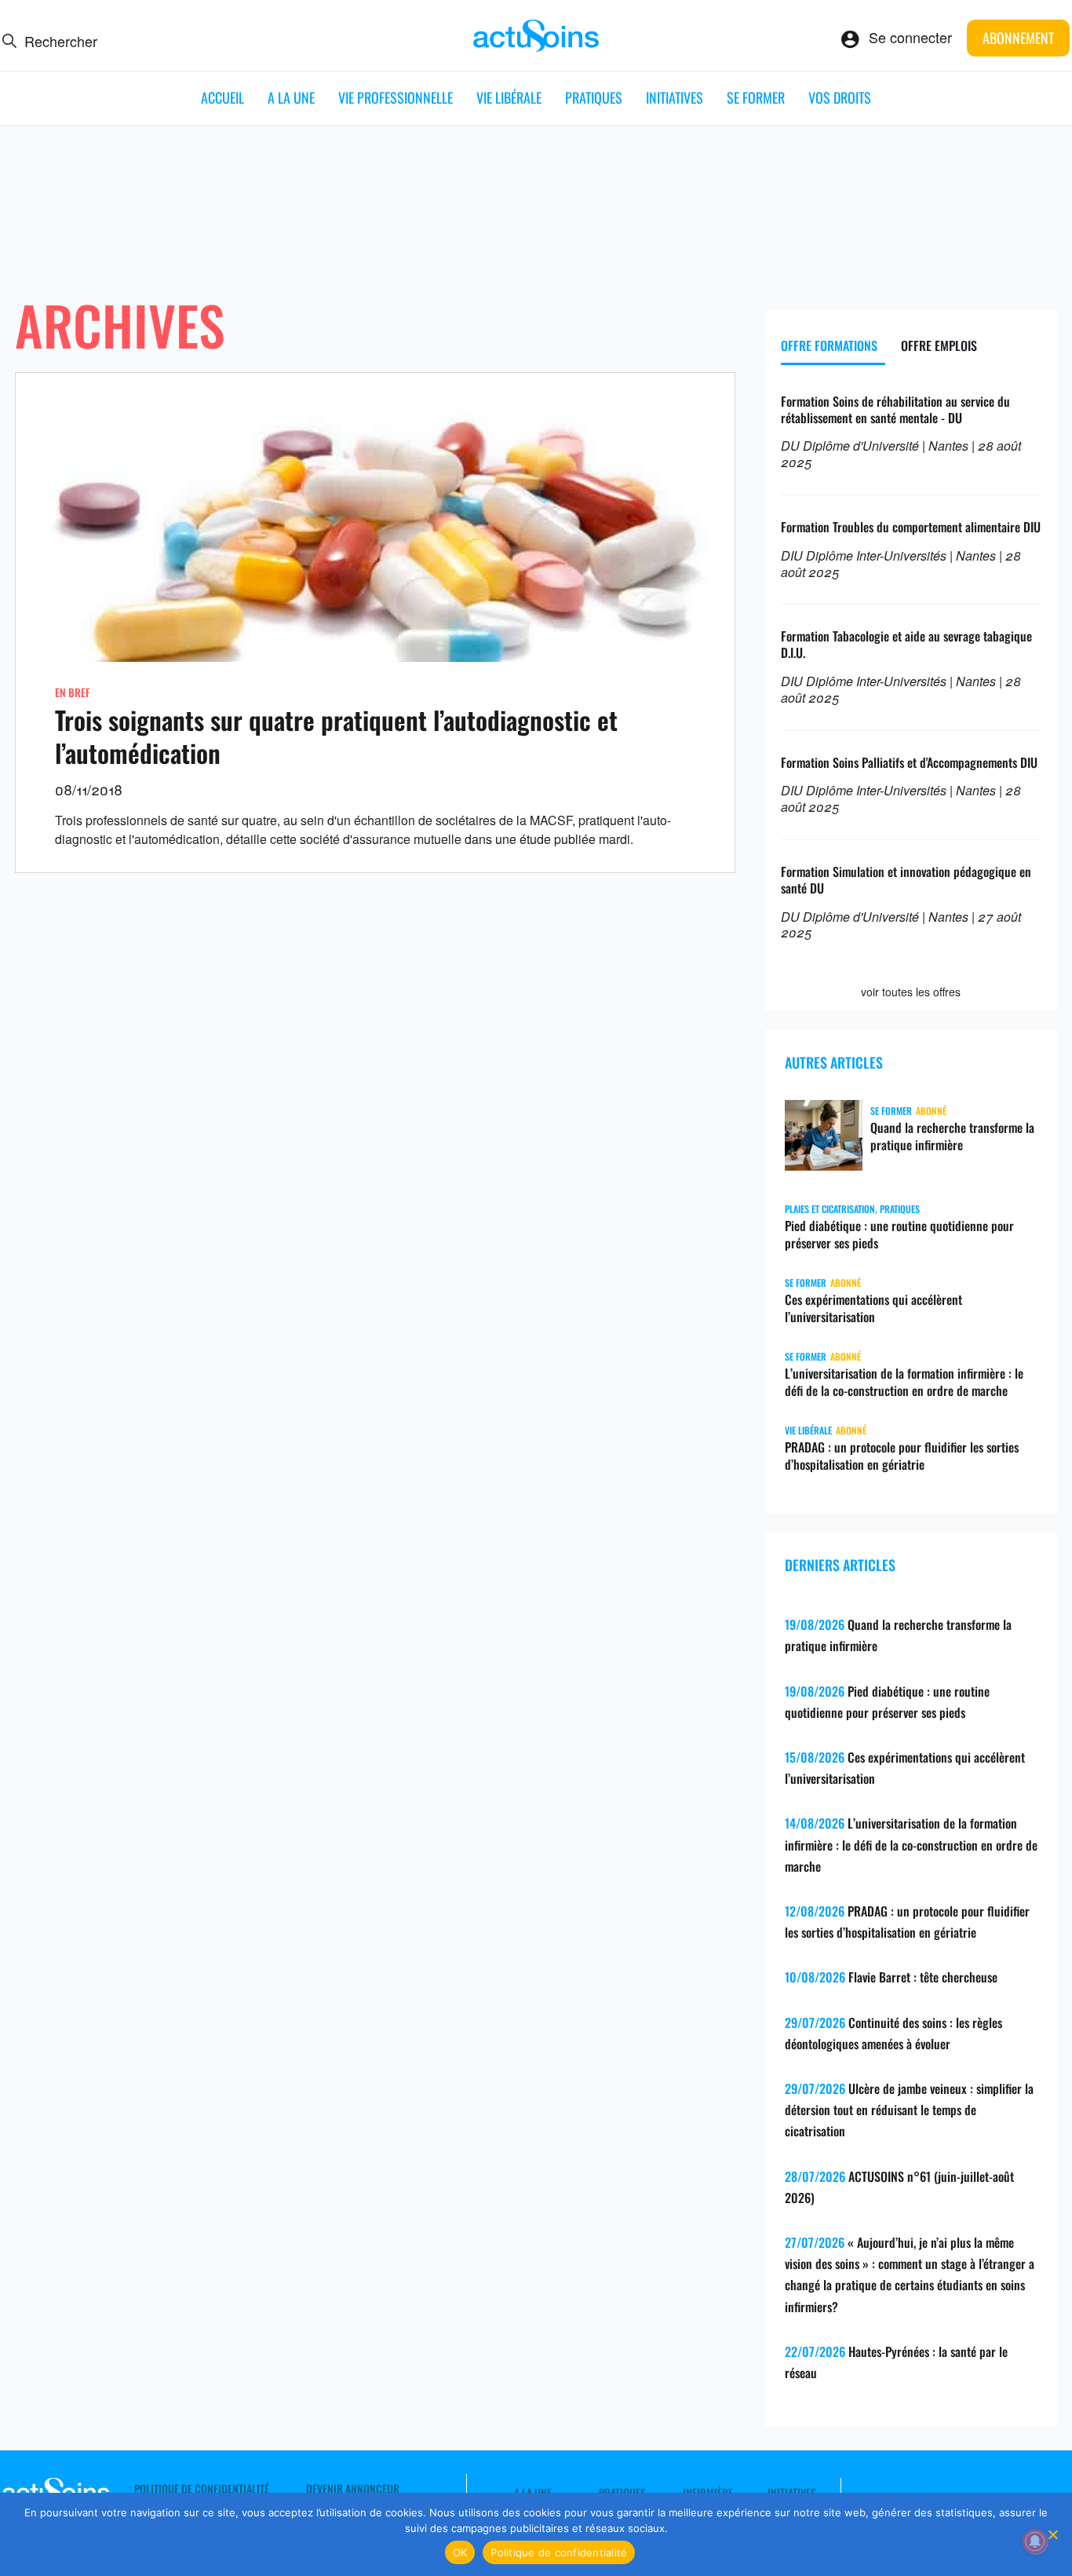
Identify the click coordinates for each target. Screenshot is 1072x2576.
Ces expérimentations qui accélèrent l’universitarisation (873, 1308)
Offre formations (829, 345)
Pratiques (594, 97)
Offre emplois (939, 345)
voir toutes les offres (911, 992)
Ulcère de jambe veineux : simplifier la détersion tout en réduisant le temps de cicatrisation (909, 2110)
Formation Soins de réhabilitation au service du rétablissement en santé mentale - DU (895, 409)
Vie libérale (509, 97)
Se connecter (910, 37)
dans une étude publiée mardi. (551, 839)
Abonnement (1018, 38)
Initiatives (675, 97)
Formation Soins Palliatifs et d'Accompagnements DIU (909, 762)
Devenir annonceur (353, 2489)
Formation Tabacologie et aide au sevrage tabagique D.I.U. (906, 644)
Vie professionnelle (396, 97)
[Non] (1052, 2534)
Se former (756, 97)
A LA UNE (291, 97)
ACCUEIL (222, 97)
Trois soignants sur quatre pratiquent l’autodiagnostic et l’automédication (336, 736)
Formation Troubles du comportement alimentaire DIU (911, 527)
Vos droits (840, 97)
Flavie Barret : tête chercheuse (923, 1977)
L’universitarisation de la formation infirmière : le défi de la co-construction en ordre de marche (904, 1382)
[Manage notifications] (1035, 2541)
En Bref (73, 692)
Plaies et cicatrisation (830, 1209)
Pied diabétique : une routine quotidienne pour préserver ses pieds (899, 1234)
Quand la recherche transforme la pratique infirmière (952, 1136)
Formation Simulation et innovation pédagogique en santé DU (906, 880)
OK (460, 2552)
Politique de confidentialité (202, 2489)
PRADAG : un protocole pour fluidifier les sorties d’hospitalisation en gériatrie (902, 1456)
